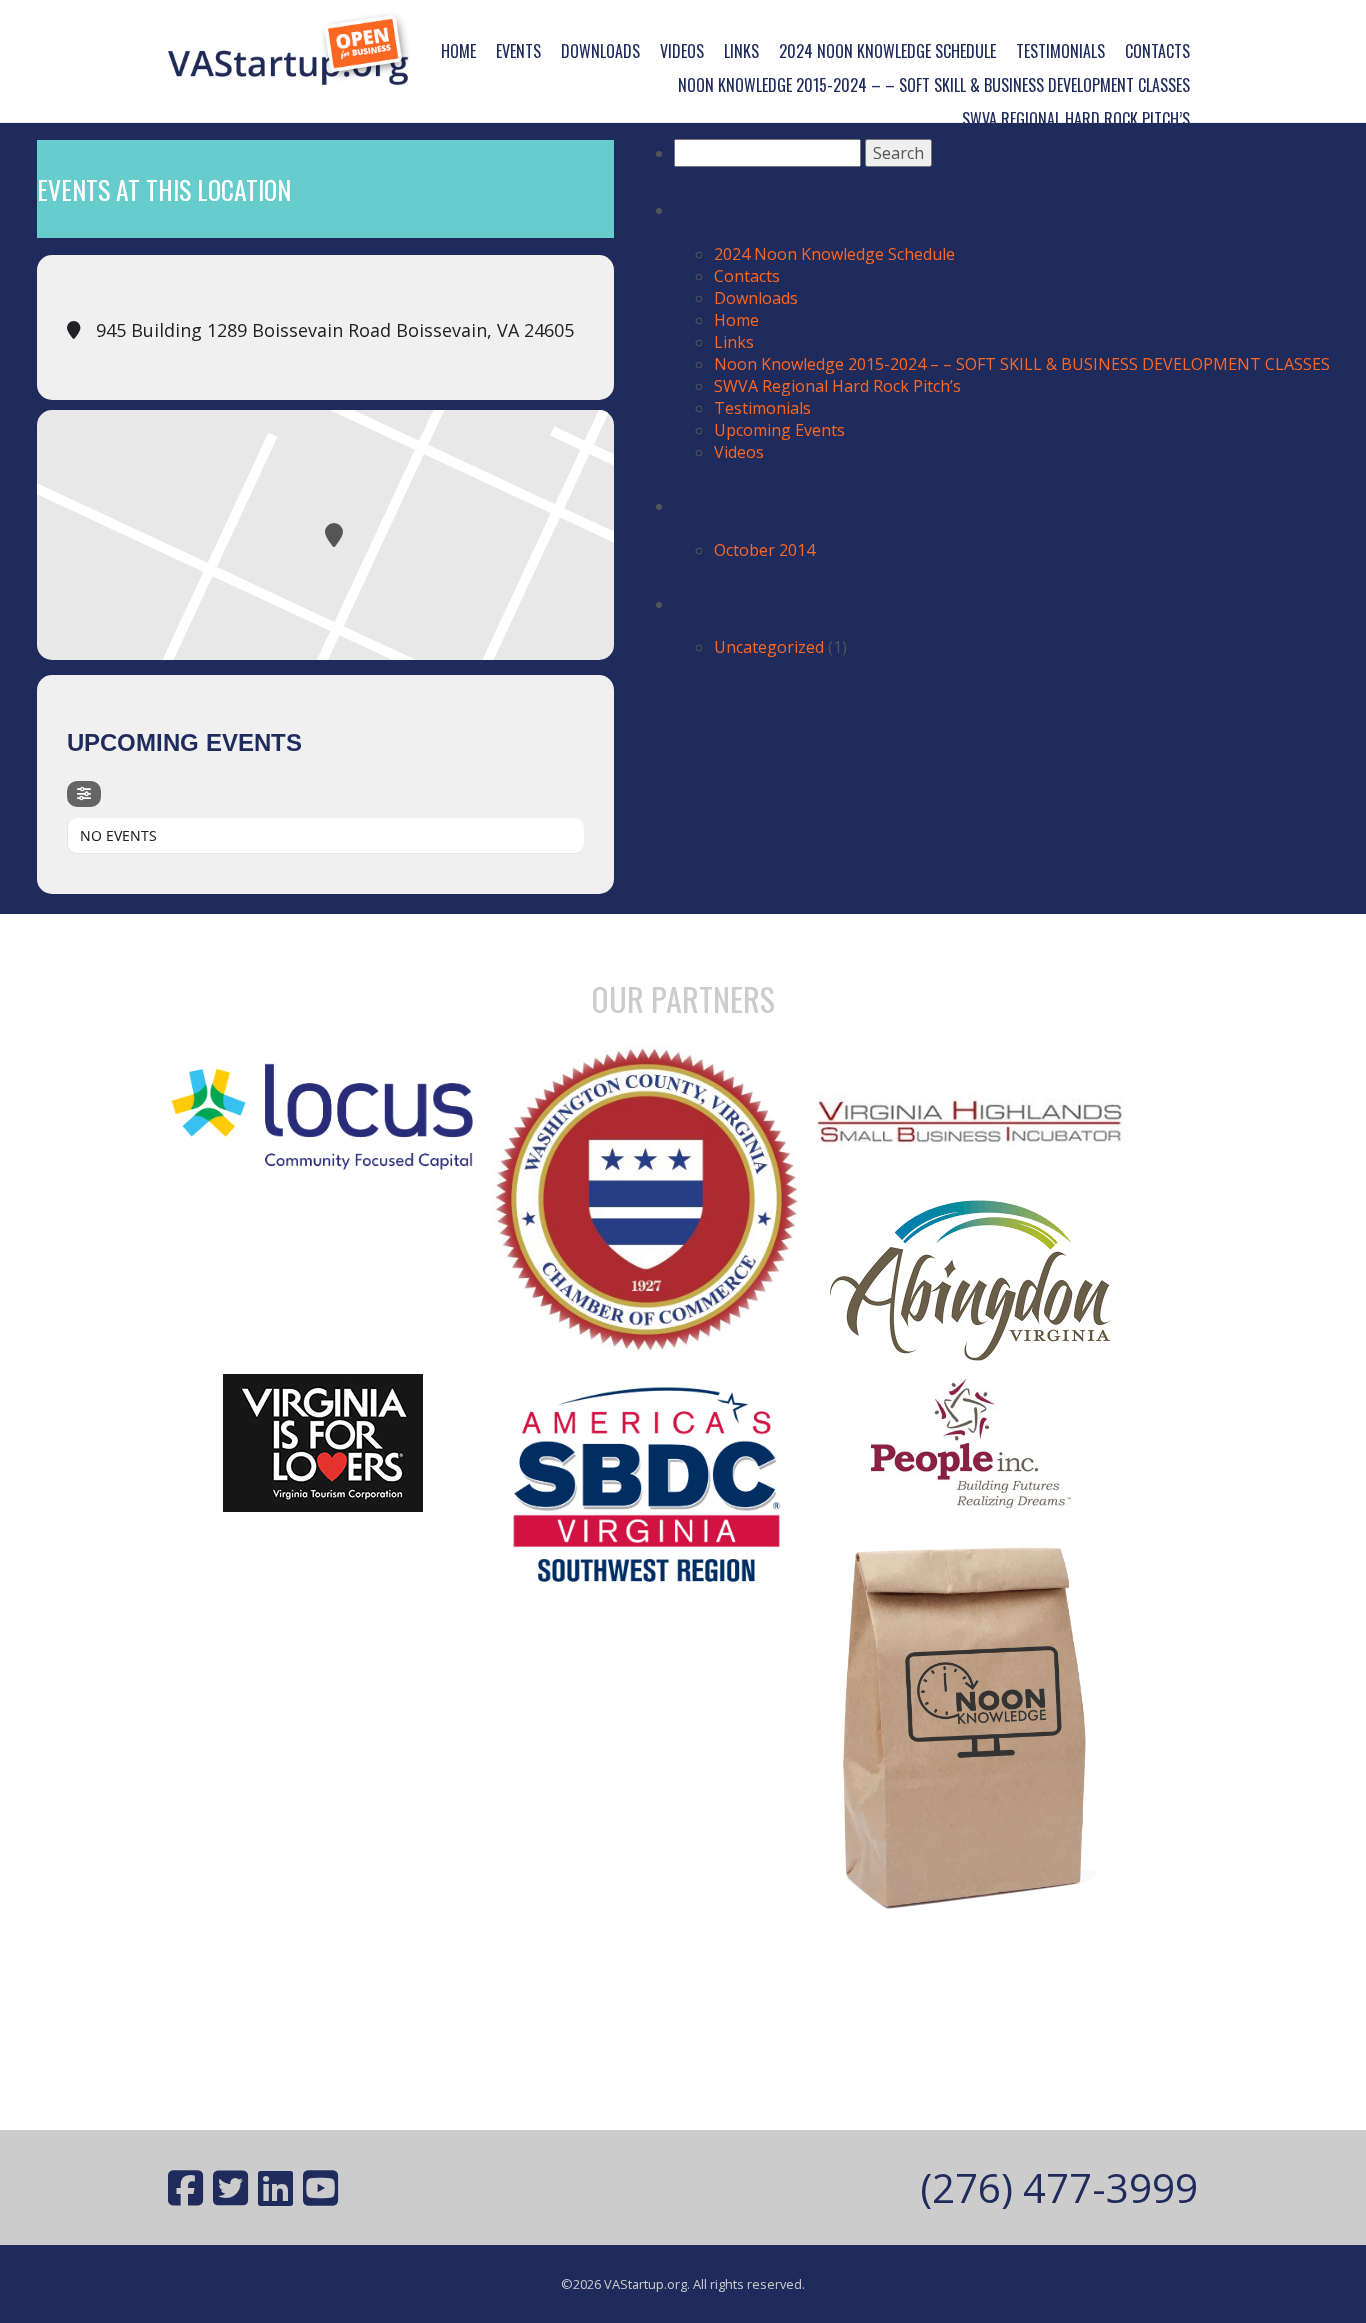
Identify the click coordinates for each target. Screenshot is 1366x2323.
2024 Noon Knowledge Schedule (887, 51)
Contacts (1157, 51)
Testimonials (1060, 51)
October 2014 (764, 550)
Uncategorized (769, 647)
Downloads (600, 51)
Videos (682, 51)
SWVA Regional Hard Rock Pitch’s (1076, 119)
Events (518, 51)
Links (741, 51)
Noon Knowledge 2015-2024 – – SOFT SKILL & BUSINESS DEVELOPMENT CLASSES (934, 85)
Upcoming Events (779, 430)
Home (458, 51)
